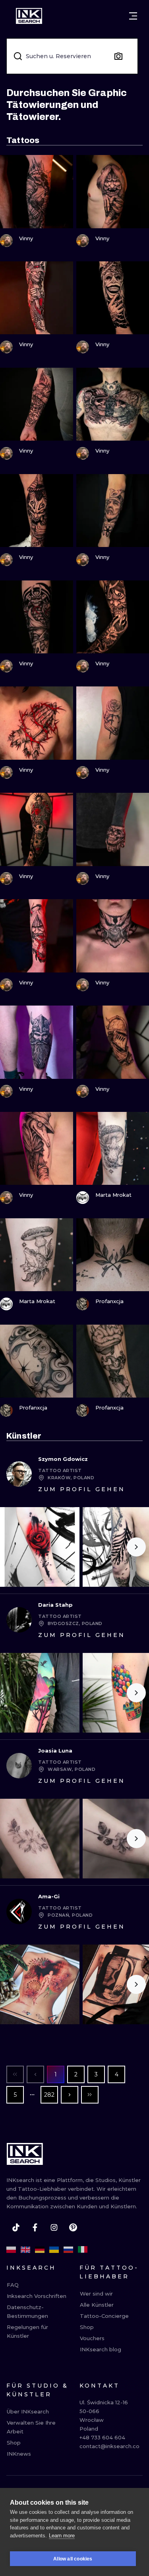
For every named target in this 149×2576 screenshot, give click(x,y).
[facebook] (35, 2227)
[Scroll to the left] (13, 1547)
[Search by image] (118, 56)
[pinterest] (73, 2227)
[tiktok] (16, 2227)
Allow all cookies (73, 2559)
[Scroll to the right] (136, 1547)
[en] (25, 2250)
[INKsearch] (29, 16)
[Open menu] (133, 16)
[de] (40, 2250)
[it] (83, 2250)
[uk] (54, 2250)
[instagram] (54, 2227)
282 (49, 2095)
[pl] (11, 2250)
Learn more (62, 2536)
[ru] (68, 2250)
